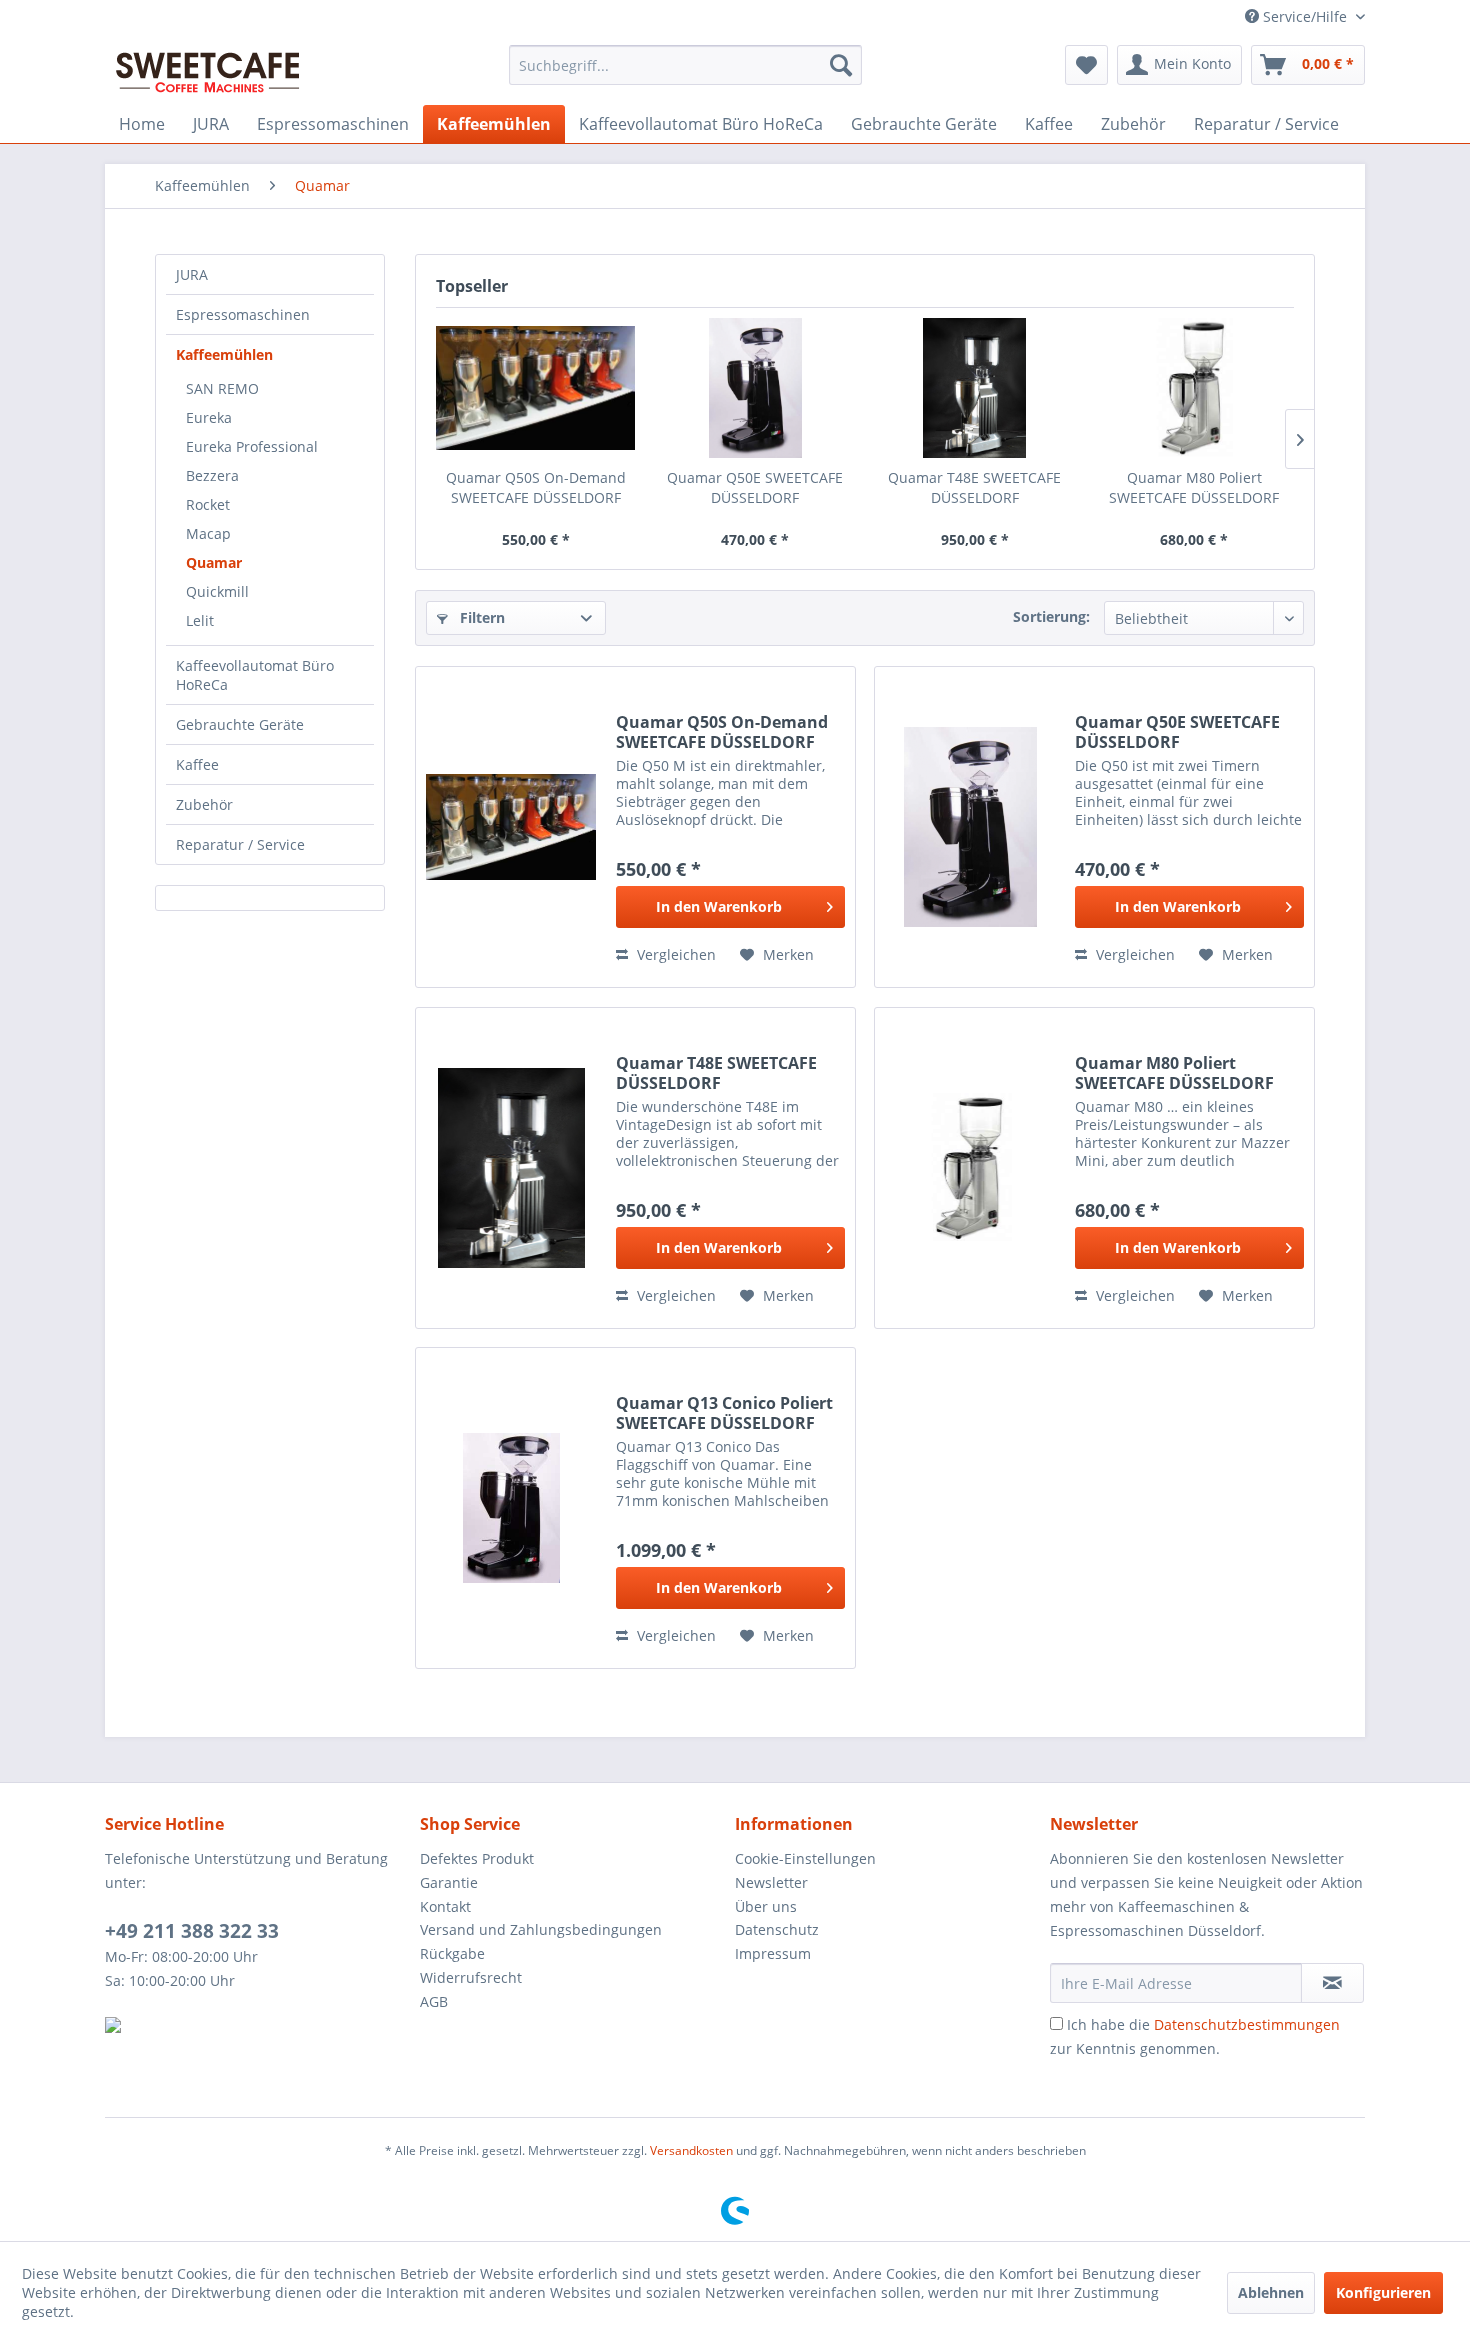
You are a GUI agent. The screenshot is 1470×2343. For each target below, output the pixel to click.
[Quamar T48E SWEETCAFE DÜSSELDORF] (975, 388)
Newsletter (771, 1882)
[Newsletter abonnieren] (1332, 1983)
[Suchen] (841, 65)
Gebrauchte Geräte (240, 724)
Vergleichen (674, 954)
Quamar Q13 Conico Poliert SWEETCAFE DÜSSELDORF (724, 1413)
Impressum (773, 1953)
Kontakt (445, 1906)
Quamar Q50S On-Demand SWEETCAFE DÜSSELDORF (536, 487)
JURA (192, 274)
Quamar (214, 562)
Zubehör (204, 804)
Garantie (449, 1882)
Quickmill (217, 591)
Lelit (200, 620)
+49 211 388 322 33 (192, 1931)
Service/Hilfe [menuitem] (1305, 16)
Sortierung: (1051, 616)
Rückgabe (452, 1953)
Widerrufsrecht (471, 1977)
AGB (434, 2001)
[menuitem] (685, 65)
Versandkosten (691, 2150)
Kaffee (197, 764)
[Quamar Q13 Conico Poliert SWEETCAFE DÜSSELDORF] (511, 1508)
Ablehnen (1271, 2292)
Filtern (480, 617)
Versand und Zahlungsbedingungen (541, 1929)
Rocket (208, 504)
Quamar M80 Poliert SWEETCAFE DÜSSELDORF (1194, 487)
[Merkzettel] (1086, 65)
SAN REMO (222, 388)
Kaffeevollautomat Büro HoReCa (255, 675)
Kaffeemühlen (224, 354)
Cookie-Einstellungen (805, 1858)
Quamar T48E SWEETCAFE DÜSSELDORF (974, 487)
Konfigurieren (1383, 2292)
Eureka (209, 417)
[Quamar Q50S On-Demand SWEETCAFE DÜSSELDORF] (536, 388)
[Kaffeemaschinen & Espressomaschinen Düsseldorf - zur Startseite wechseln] (208, 70)
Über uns (766, 1906)
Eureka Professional (252, 446)
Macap (208, 533)
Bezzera (212, 475)
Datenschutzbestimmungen (1247, 2024)
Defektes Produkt (477, 1858)
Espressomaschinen (243, 314)
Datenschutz (777, 1929)
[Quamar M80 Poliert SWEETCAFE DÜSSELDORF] (1195, 388)
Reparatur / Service (240, 844)
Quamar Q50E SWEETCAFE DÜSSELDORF (755, 487)
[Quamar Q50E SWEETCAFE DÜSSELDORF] (756, 388)
